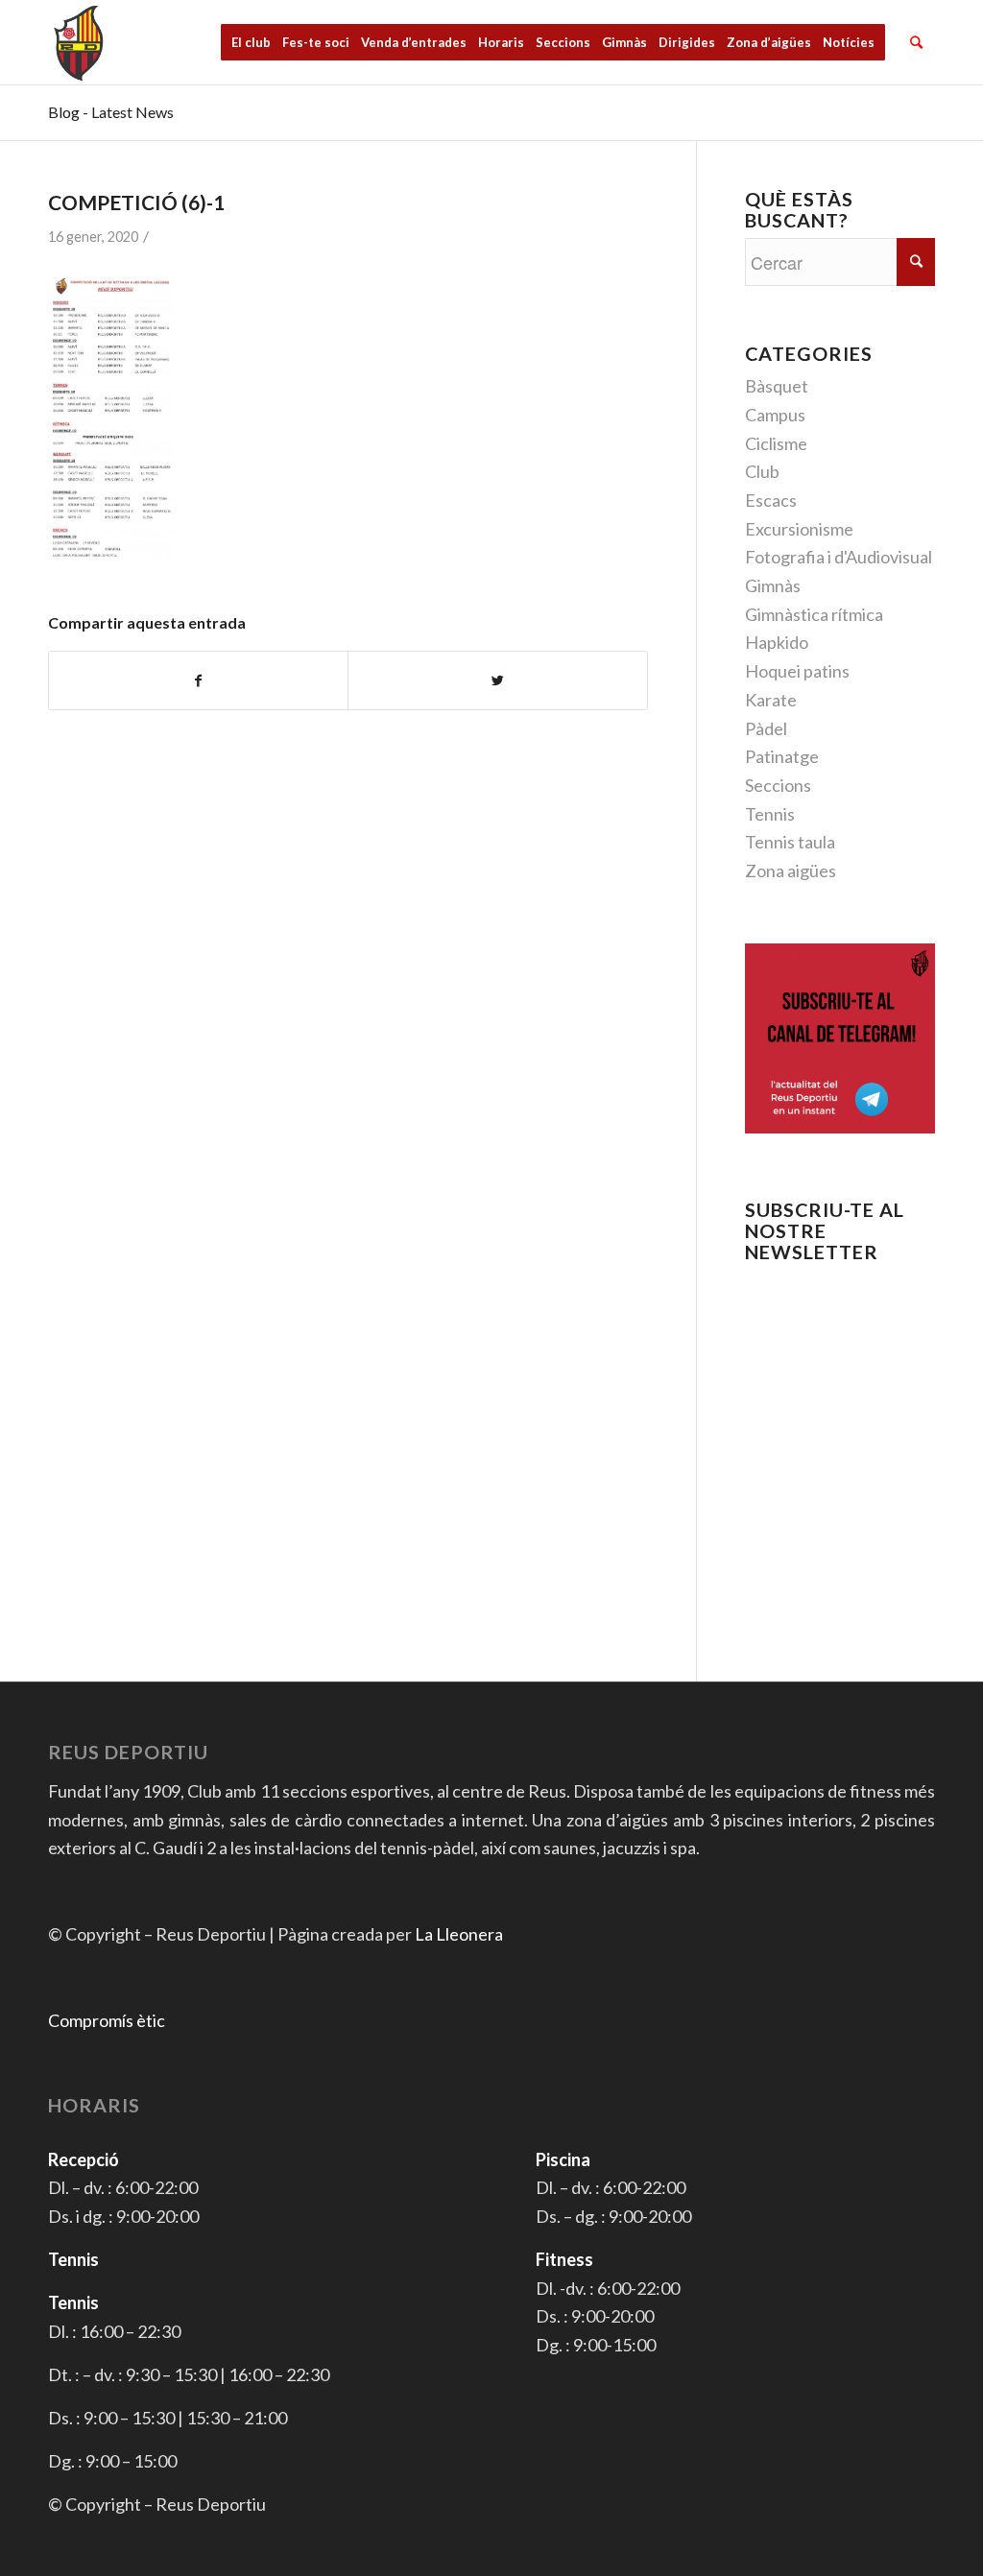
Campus (775, 415)
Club (762, 471)
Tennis (770, 814)
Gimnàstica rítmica (814, 614)
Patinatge (782, 756)
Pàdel (766, 728)
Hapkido (777, 642)
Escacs (771, 500)
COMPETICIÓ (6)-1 (136, 202)
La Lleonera (459, 1934)
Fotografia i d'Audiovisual (839, 557)
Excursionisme (799, 529)
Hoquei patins (797, 671)
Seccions (778, 785)
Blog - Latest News (111, 112)
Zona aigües (791, 871)
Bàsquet (777, 386)
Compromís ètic (107, 2020)
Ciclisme (776, 443)
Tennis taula (790, 842)
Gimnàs (773, 585)
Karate (771, 700)
